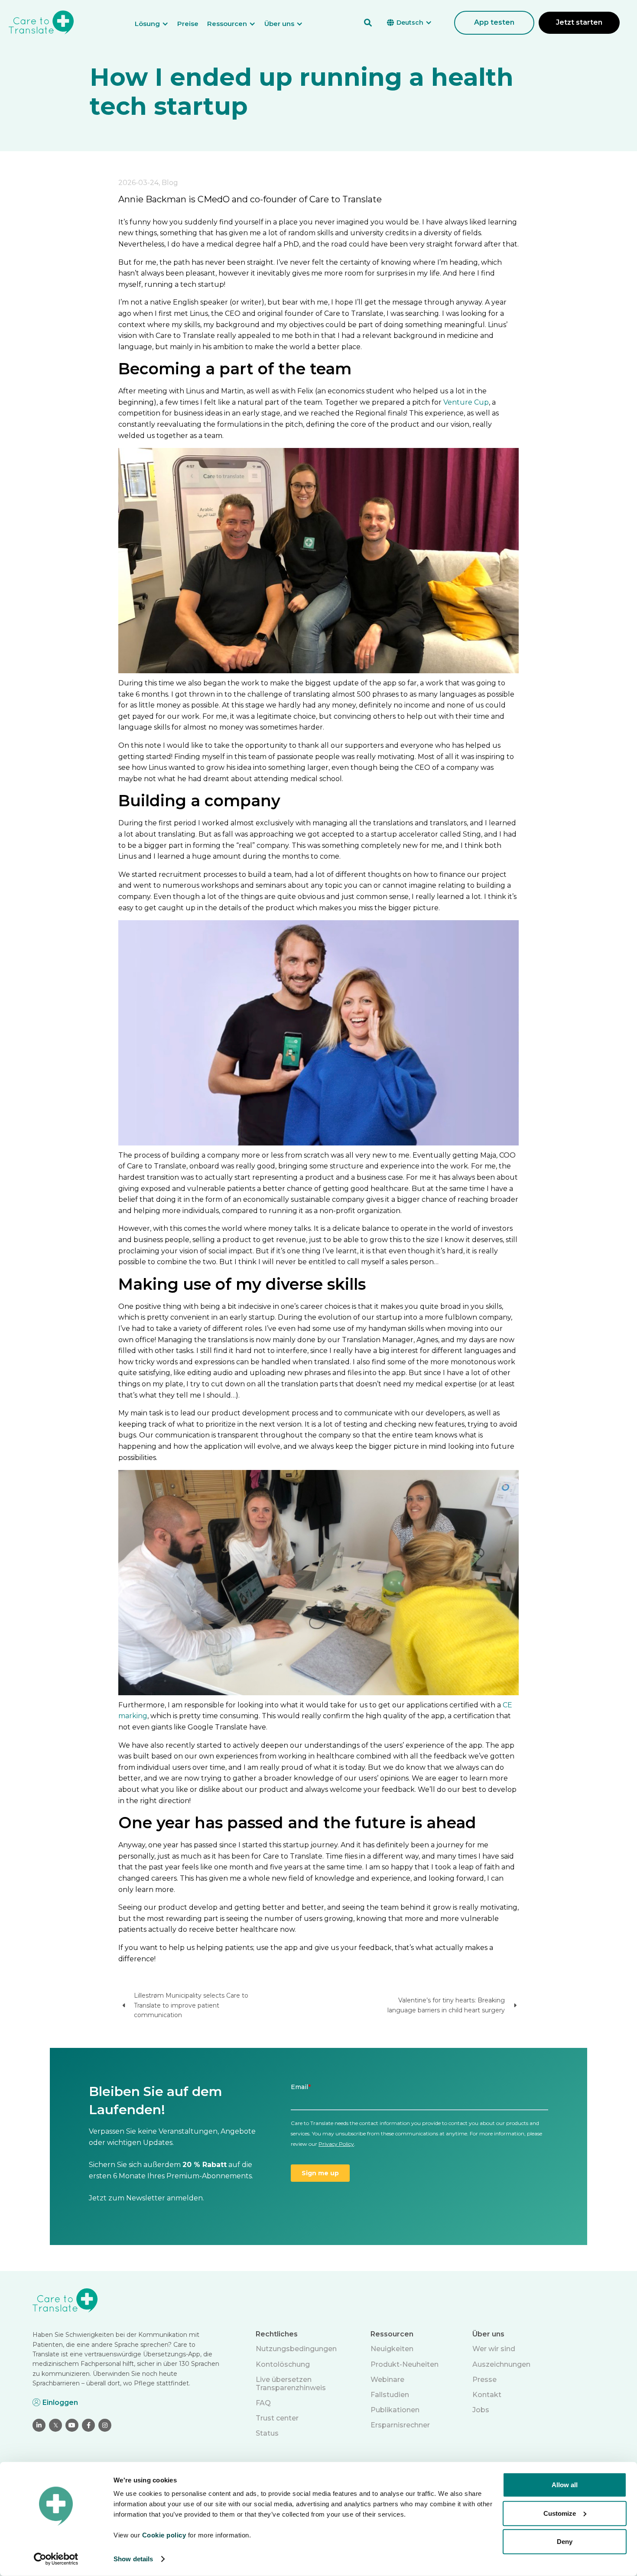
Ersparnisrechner (400, 2425)
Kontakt (487, 2395)
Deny (565, 2542)
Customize (560, 2513)
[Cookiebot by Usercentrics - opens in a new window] (56, 2559)
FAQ (263, 2403)
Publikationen (395, 2410)
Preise (188, 24)
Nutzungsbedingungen (296, 2349)
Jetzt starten (579, 22)
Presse (484, 2380)
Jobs (481, 2410)
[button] (156, 24)
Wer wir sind (494, 2349)
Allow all (565, 2485)
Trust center (277, 2418)
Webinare (387, 2380)
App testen (494, 22)
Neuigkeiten (392, 2349)
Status (267, 2433)
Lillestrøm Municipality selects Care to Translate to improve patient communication (191, 2005)
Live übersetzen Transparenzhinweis (291, 2384)
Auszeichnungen (501, 2364)
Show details (133, 2559)
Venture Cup (466, 402)
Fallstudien (390, 2395)
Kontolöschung (283, 2364)
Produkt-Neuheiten (405, 2364)
